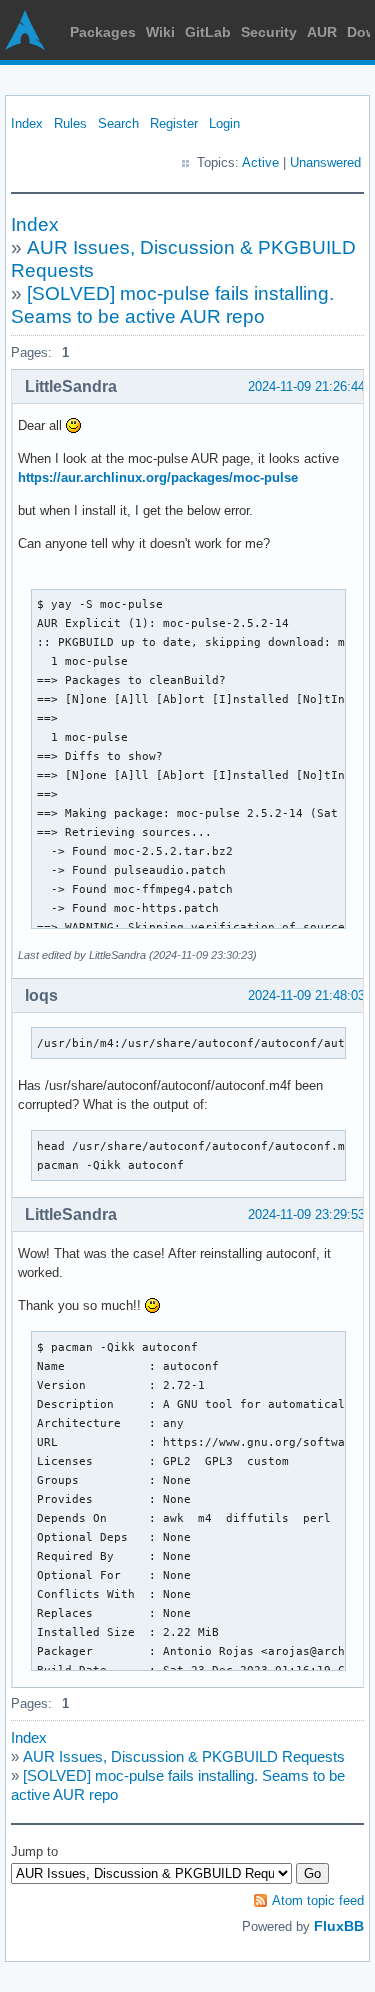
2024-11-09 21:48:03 (306, 995)
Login (224, 123)
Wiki (160, 32)
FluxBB (339, 1926)
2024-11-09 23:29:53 (306, 1214)
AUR (322, 32)
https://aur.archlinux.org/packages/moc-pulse (158, 477)
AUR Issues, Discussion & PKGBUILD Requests (184, 1756)
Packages (103, 32)
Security (269, 32)
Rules (70, 123)
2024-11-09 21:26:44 (306, 386)
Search (118, 123)
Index (27, 123)
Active (260, 162)
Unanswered (325, 162)
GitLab (208, 32)
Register (174, 123)
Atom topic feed (318, 1900)
